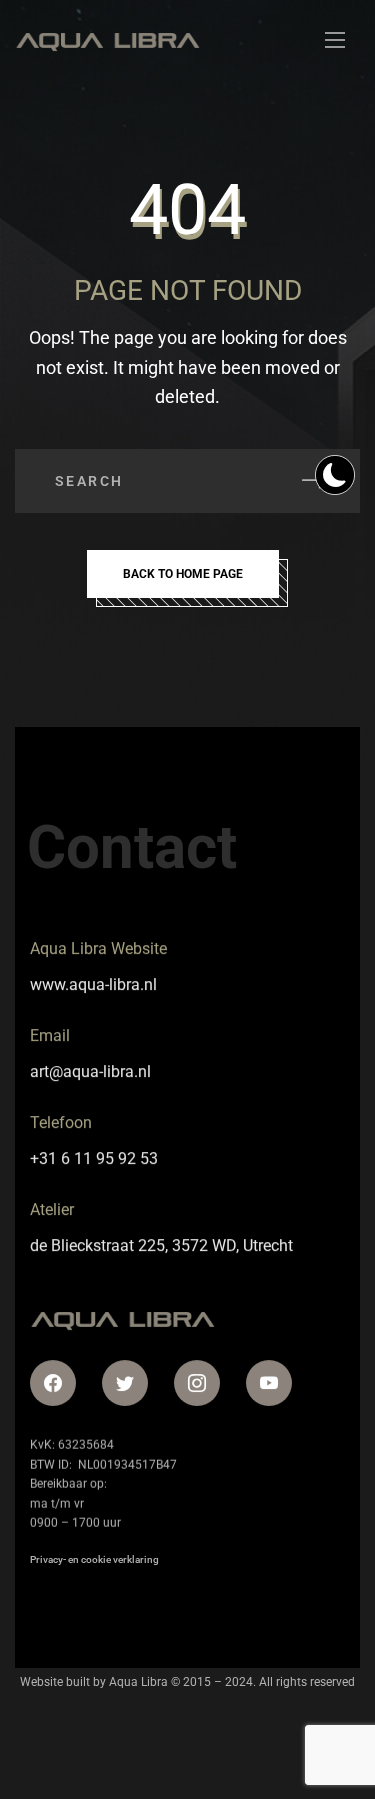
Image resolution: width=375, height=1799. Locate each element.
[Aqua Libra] (107, 40)
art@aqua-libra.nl (90, 1071)
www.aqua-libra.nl (93, 984)
